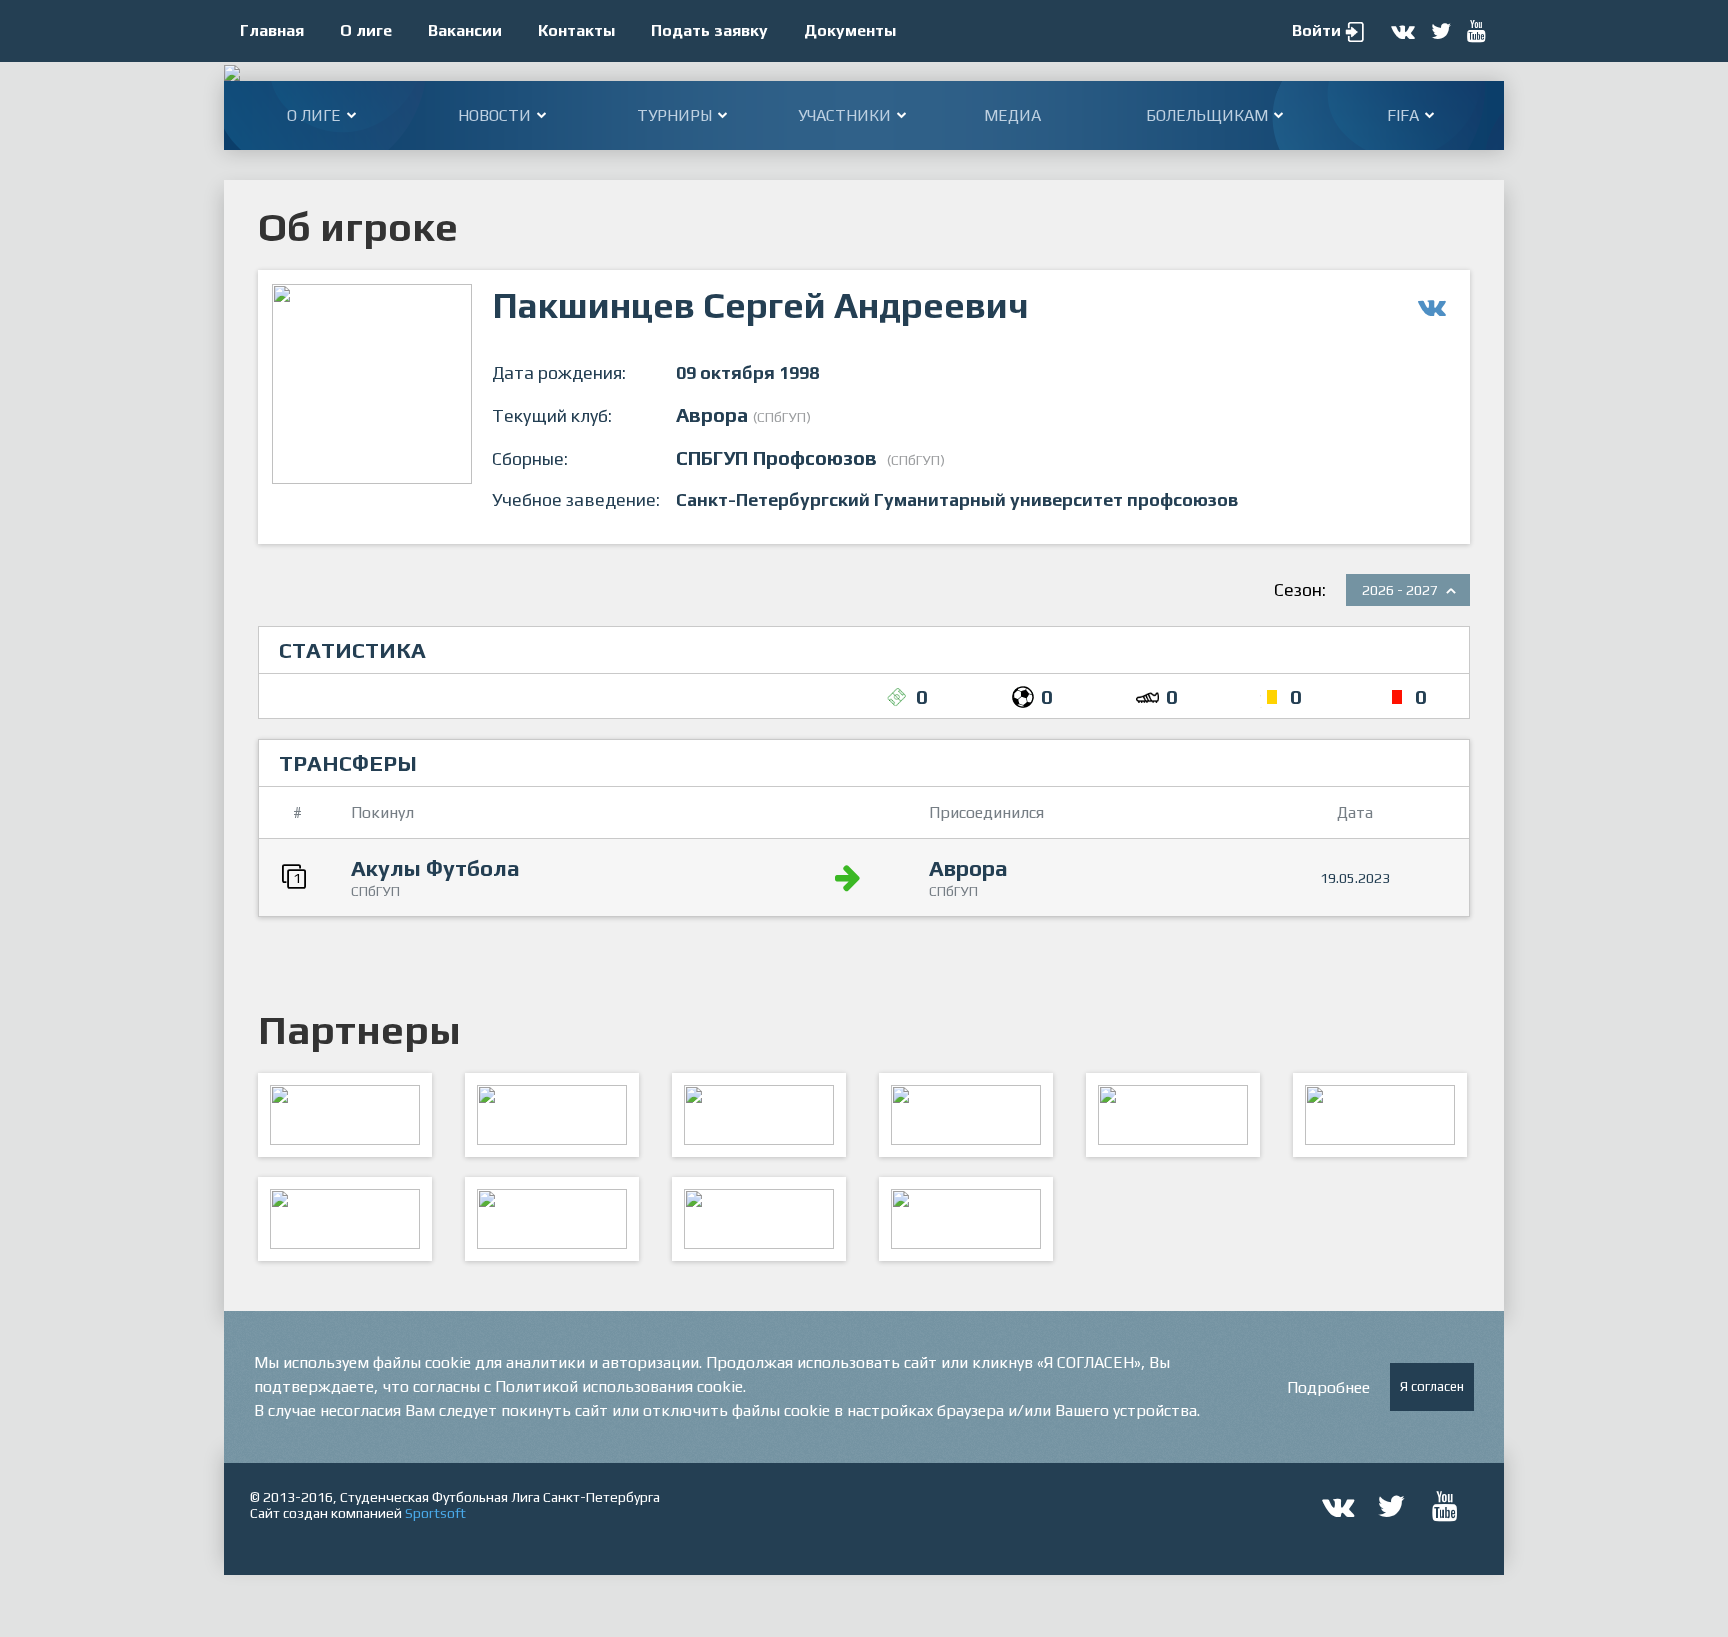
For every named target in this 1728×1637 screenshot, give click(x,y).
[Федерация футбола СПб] (552, 1115)
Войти (1316, 30)
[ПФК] (966, 1115)
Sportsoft (435, 1513)
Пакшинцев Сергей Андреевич (760, 305)
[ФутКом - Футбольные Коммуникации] (966, 1219)
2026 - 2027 (1400, 590)
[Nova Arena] (759, 1115)
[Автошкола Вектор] (1380, 1115)
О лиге (366, 30)
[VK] (759, 1219)
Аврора (968, 868)
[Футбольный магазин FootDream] (345, 1219)
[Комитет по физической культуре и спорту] (345, 1115)
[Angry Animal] (1173, 1115)
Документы (850, 30)
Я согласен (1432, 1386)
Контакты (576, 30)
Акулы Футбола (435, 868)
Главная (272, 30)
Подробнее (1328, 1387)
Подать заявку (709, 30)
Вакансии (465, 30)
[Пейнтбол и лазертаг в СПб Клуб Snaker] (552, 1219)
